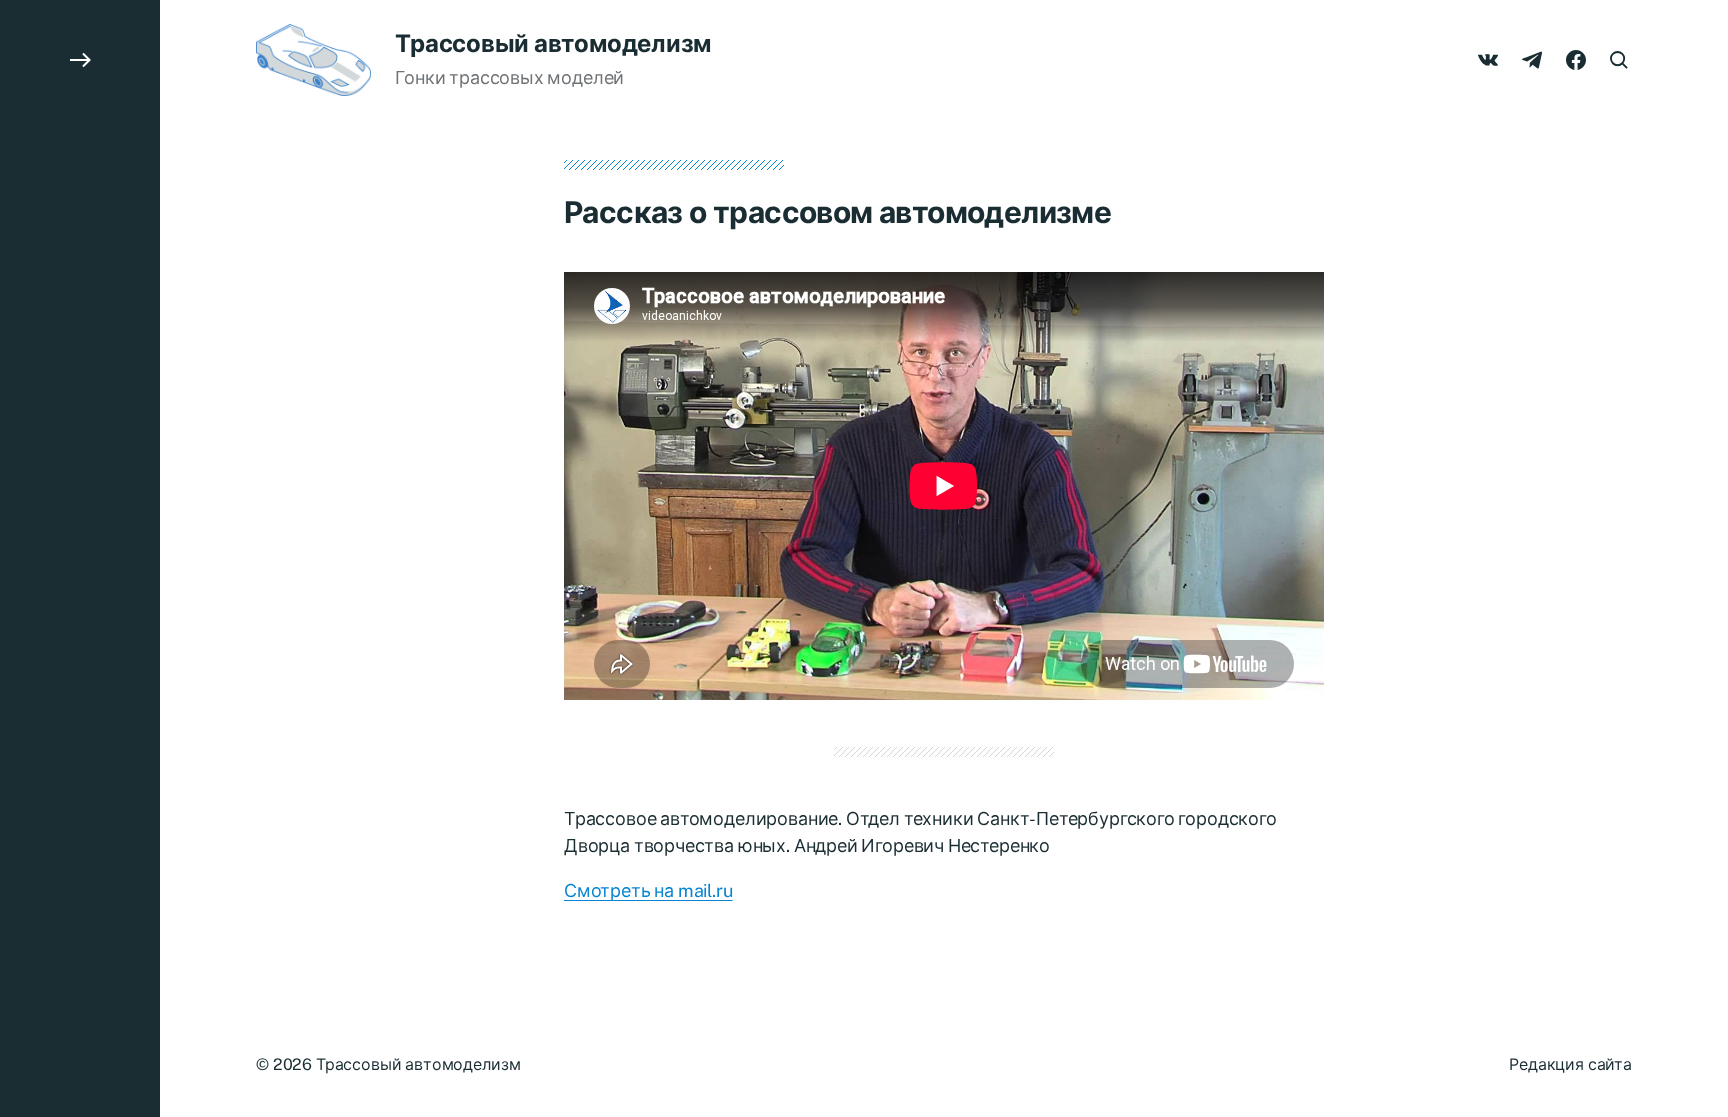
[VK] (1488, 60)
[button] (80, 558)
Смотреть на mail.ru (648, 890)
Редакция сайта (1570, 1064)
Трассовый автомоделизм (553, 43)
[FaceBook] (1576, 60)
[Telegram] (1532, 60)
